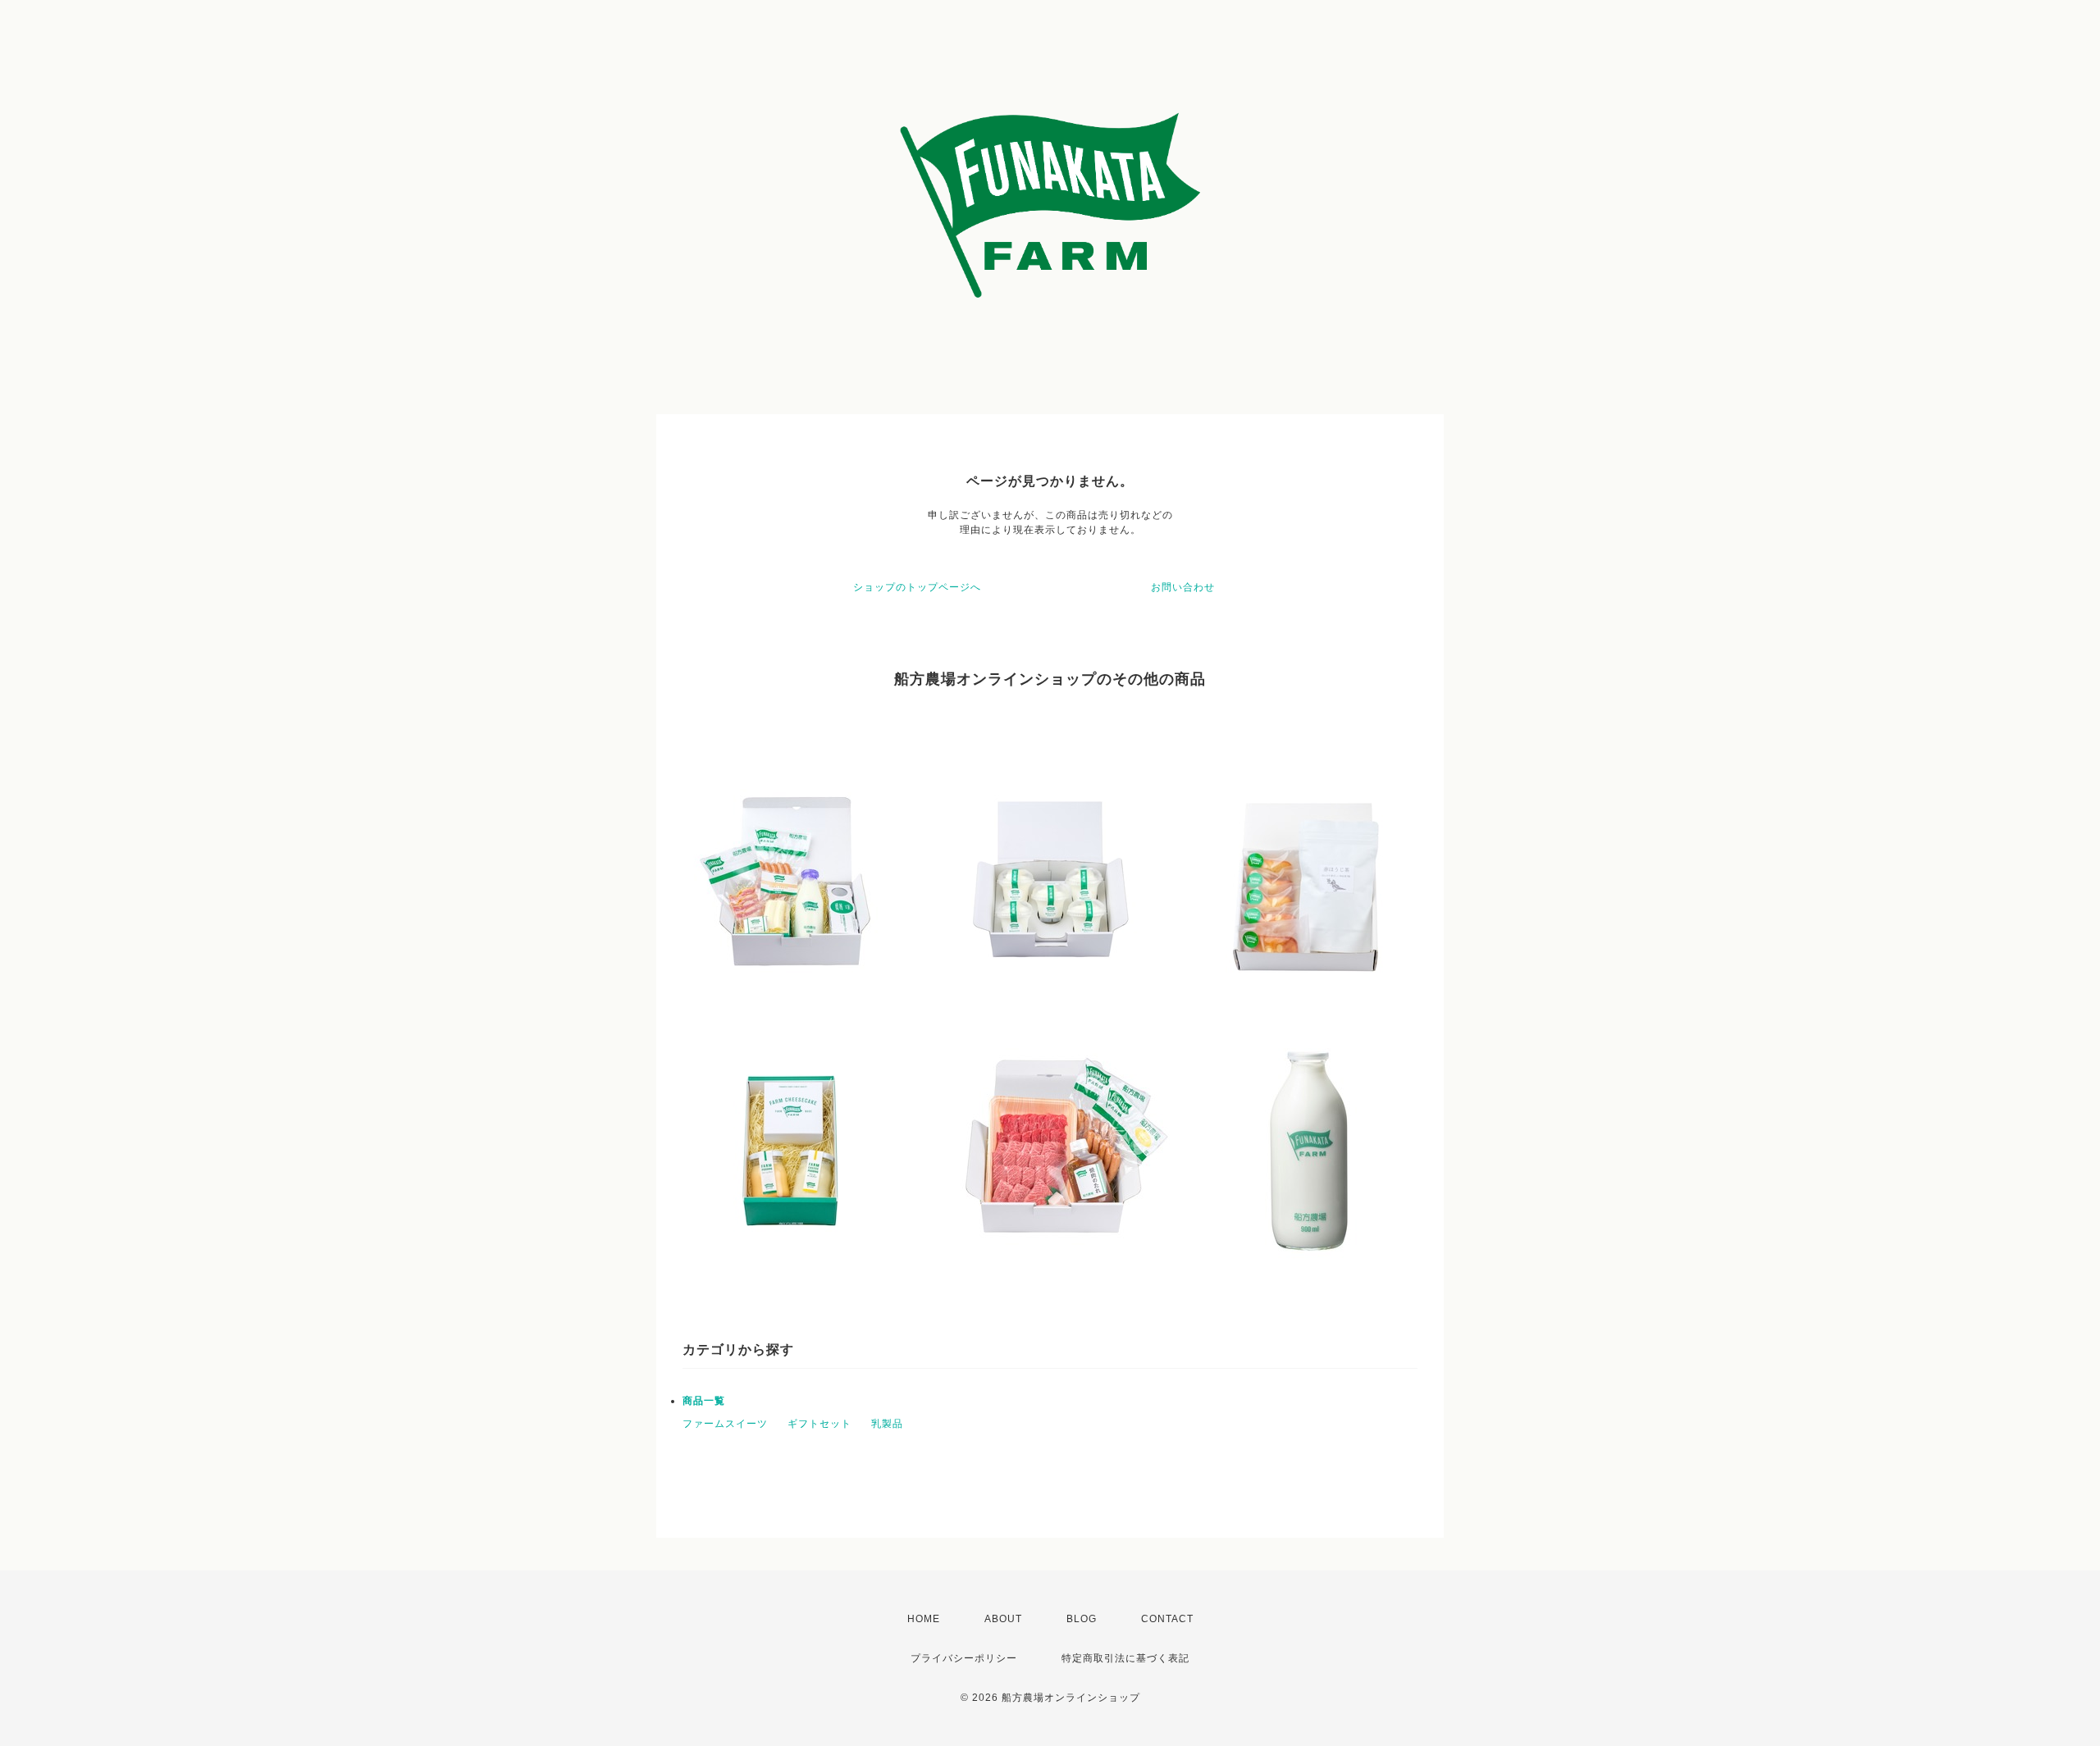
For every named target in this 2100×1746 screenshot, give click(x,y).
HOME (924, 1619)
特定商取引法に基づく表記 (1125, 1658)
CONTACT (1167, 1619)
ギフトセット (819, 1424)
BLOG (1082, 1619)
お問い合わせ (1183, 587)
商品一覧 (704, 1401)
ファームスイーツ (725, 1424)
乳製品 (887, 1424)
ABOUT (1003, 1619)
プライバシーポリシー (964, 1658)
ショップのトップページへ (917, 587)
